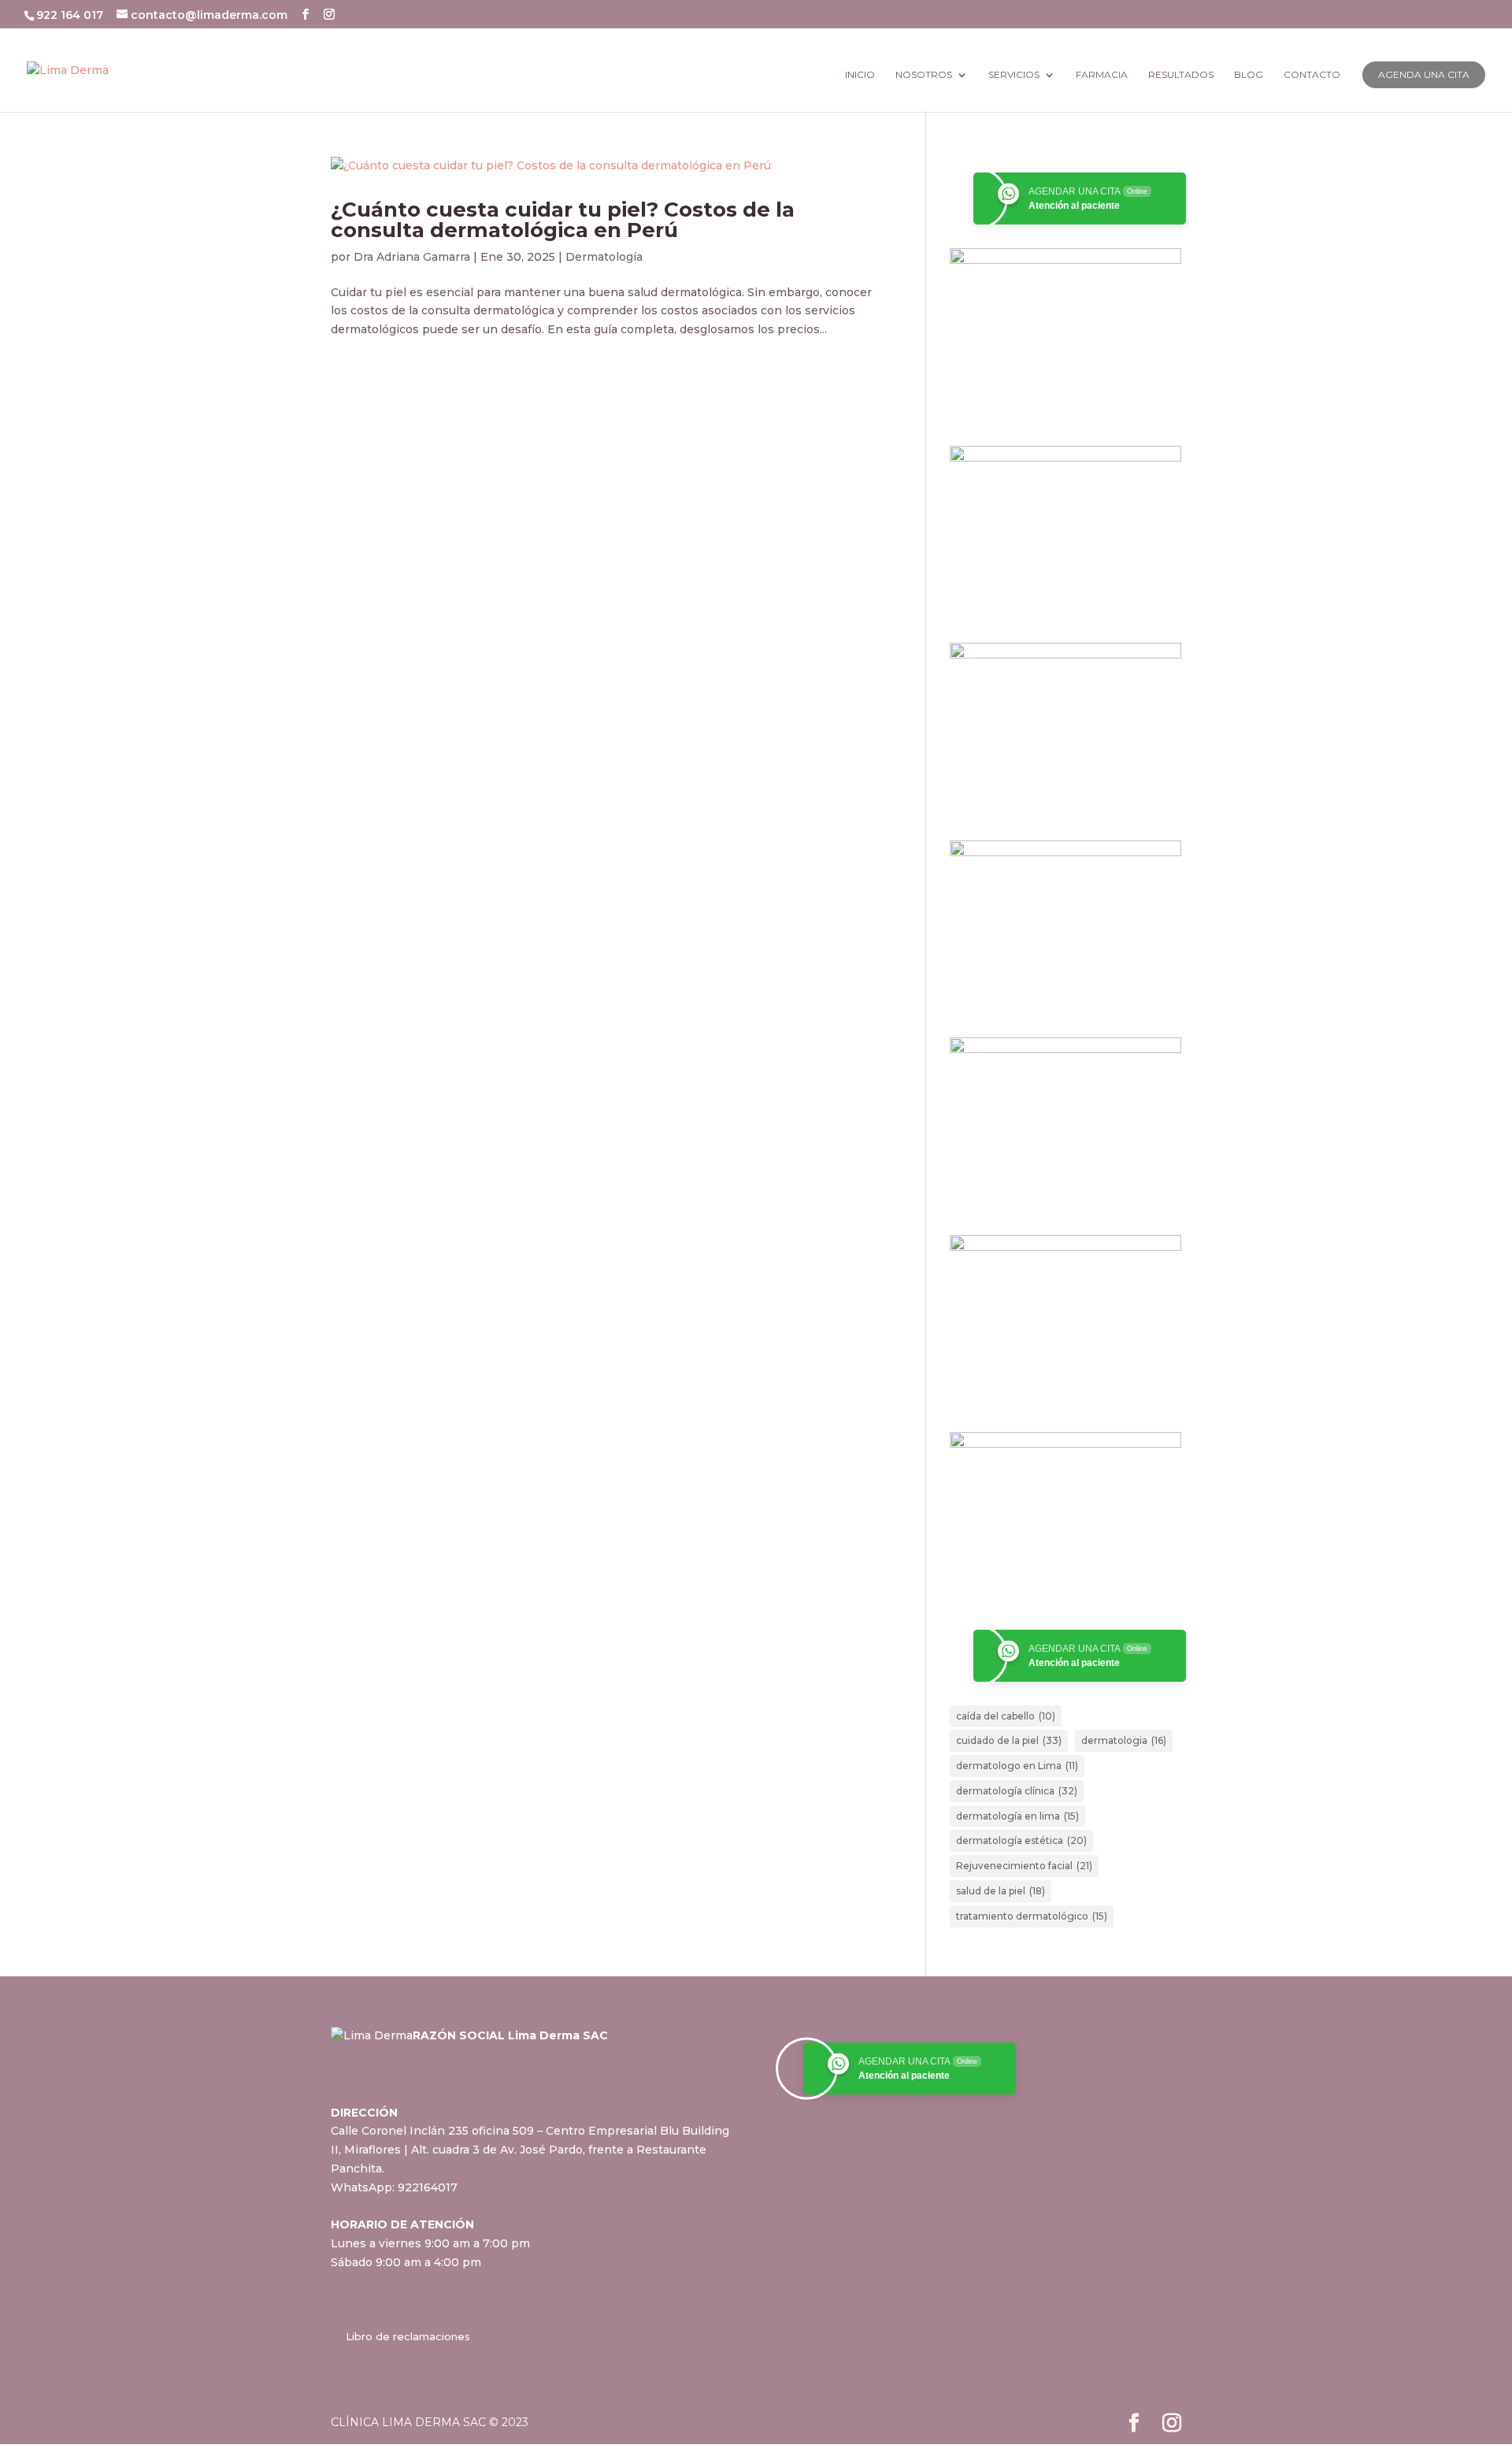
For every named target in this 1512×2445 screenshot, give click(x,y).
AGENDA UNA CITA (1424, 74)
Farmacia (1102, 75)
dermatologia (1124, 1740)
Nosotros (924, 75)
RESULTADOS (1181, 75)
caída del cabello (1006, 1716)
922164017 (428, 2187)
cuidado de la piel (1009, 1740)
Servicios (1014, 75)
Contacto (1312, 75)
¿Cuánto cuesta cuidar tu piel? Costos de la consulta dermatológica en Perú (563, 220)
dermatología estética (1021, 1840)
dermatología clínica (1017, 1791)
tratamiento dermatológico (1032, 1916)
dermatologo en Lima (1017, 1766)
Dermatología (604, 257)
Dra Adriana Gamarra (412, 257)
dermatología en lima (1017, 1816)
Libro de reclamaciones (408, 2336)
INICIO (860, 75)
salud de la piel (1001, 1891)
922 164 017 (71, 15)
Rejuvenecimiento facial (1024, 1866)
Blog (1249, 75)
